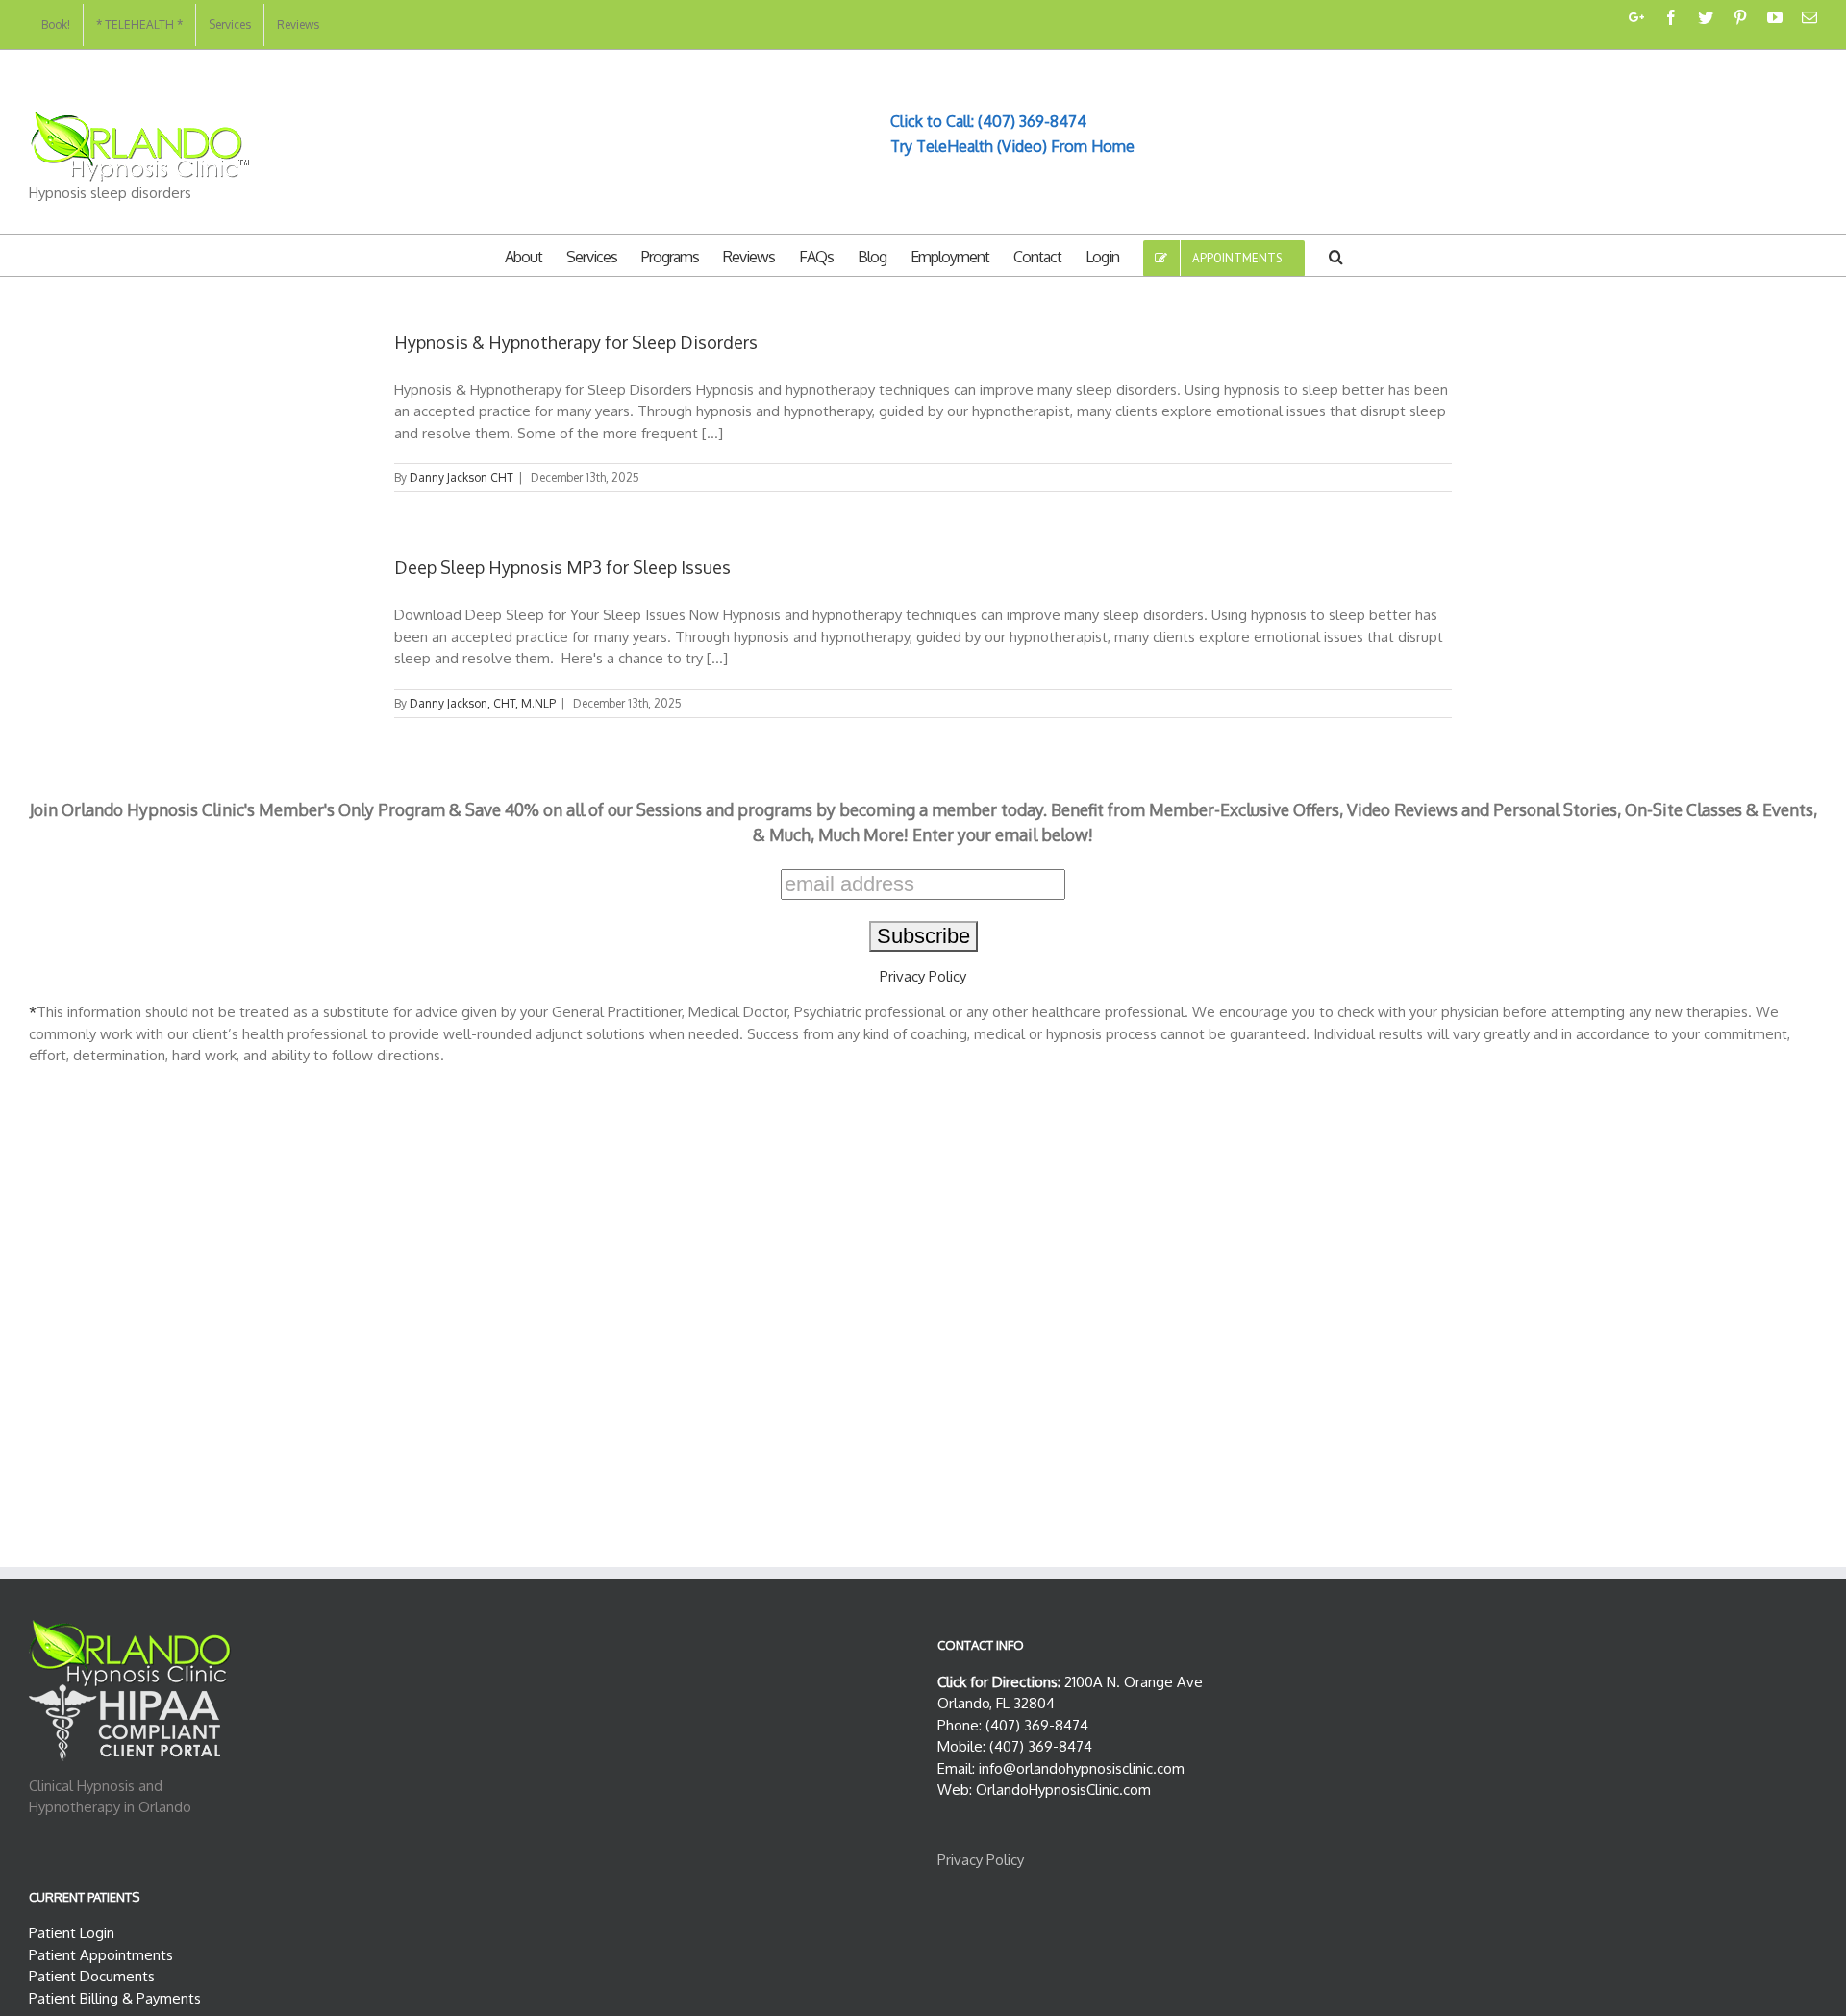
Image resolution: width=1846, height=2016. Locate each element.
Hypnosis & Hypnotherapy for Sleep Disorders (576, 342)
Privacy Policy (923, 976)
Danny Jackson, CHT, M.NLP (483, 703)
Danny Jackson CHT (461, 477)
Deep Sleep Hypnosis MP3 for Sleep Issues (562, 567)
